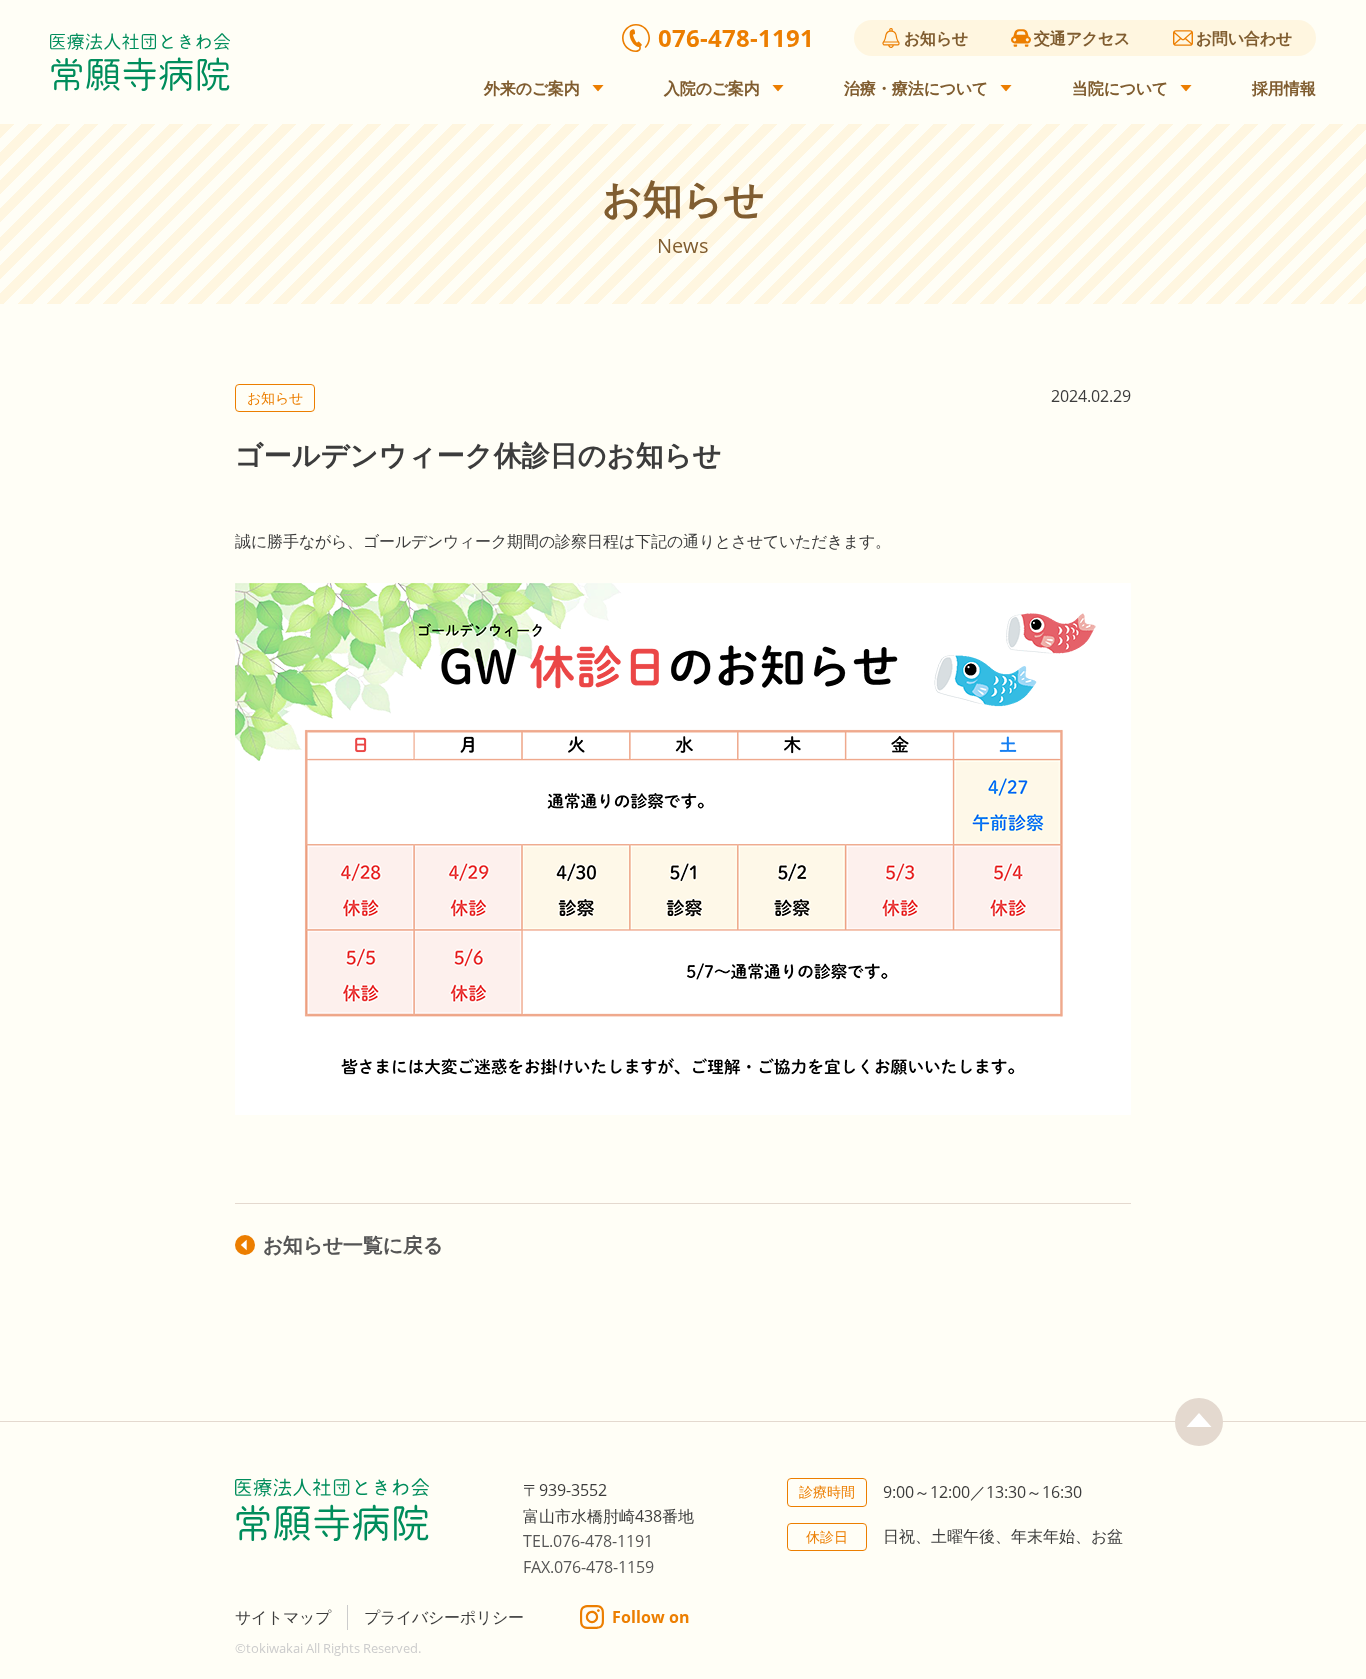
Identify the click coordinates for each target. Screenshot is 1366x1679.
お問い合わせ (1244, 38)
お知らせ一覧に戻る (353, 1244)
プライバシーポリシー (444, 1617)
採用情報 (1284, 88)
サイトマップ (283, 1617)
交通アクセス (1082, 38)
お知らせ (936, 38)
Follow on (651, 1617)
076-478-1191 (736, 38)
